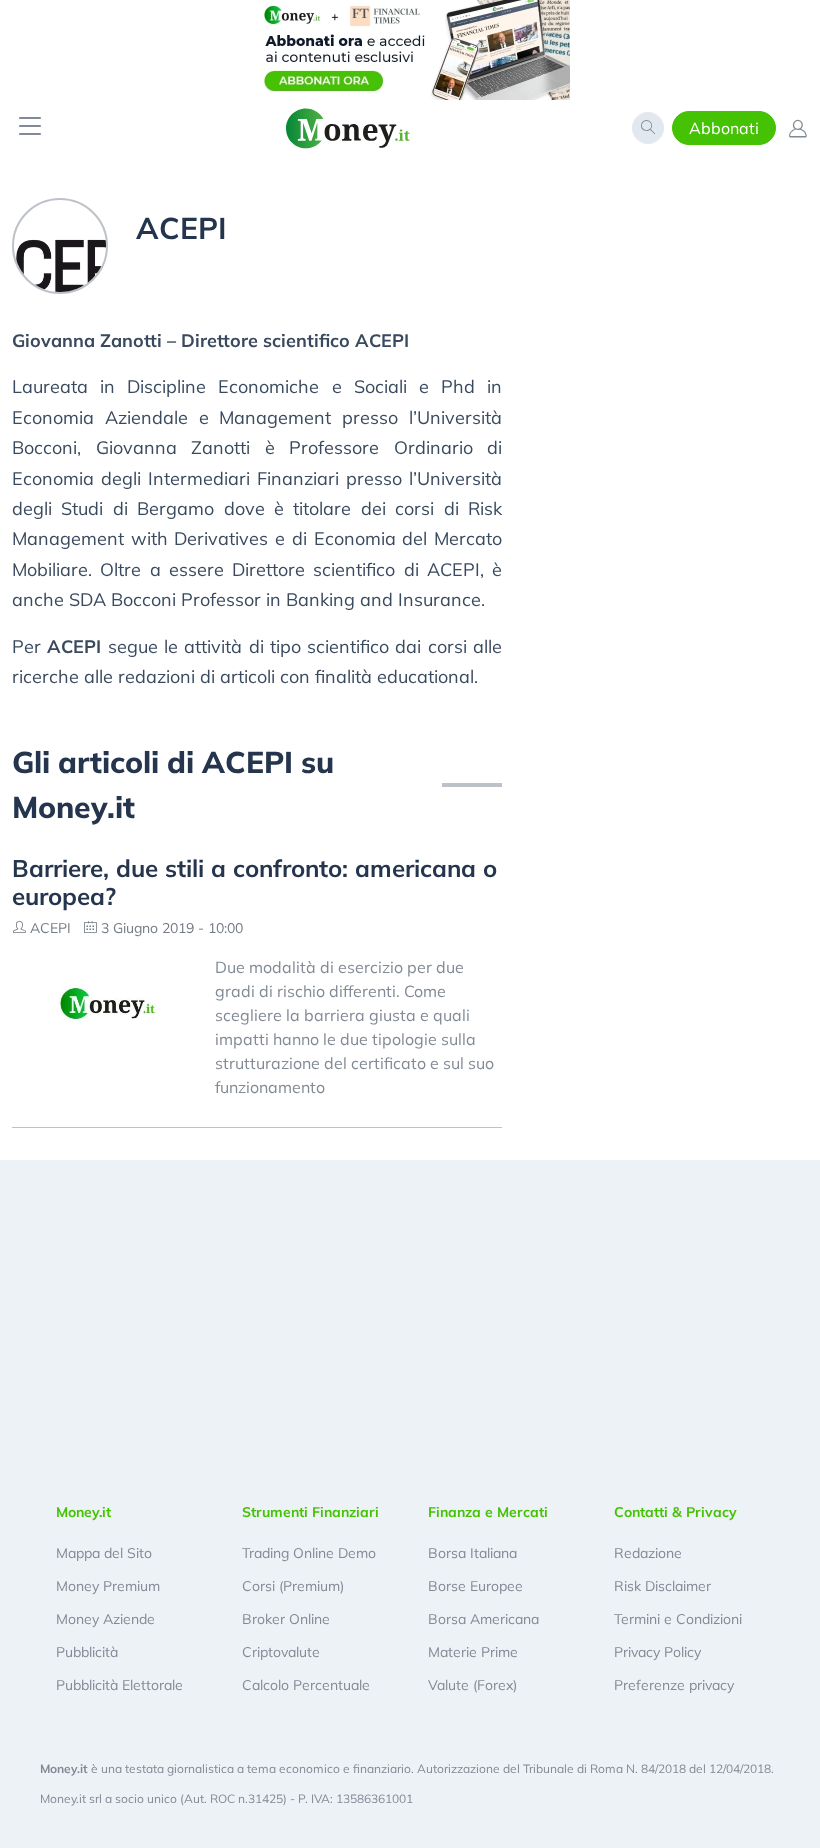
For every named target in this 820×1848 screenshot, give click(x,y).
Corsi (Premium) (293, 1586)
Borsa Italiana (472, 1553)
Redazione (648, 1553)
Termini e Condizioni (678, 1619)
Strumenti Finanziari (310, 1512)
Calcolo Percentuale (306, 1685)
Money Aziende (105, 1619)
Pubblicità (87, 1652)
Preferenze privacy (674, 1685)
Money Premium (108, 1586)
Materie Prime (473, 1652)
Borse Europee (475, 1586)
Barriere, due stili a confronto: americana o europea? (254, 882)
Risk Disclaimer (662, 1586)
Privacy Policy (657, 1652)
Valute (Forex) (472, 1685)
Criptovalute (281, 1652)
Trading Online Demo (309, 1553)
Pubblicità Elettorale (119, 1685)
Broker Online (286, 1619)
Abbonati (724, 128)
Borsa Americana (483, 1619)
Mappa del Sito (104, 1553)
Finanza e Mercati (488, 1512)
